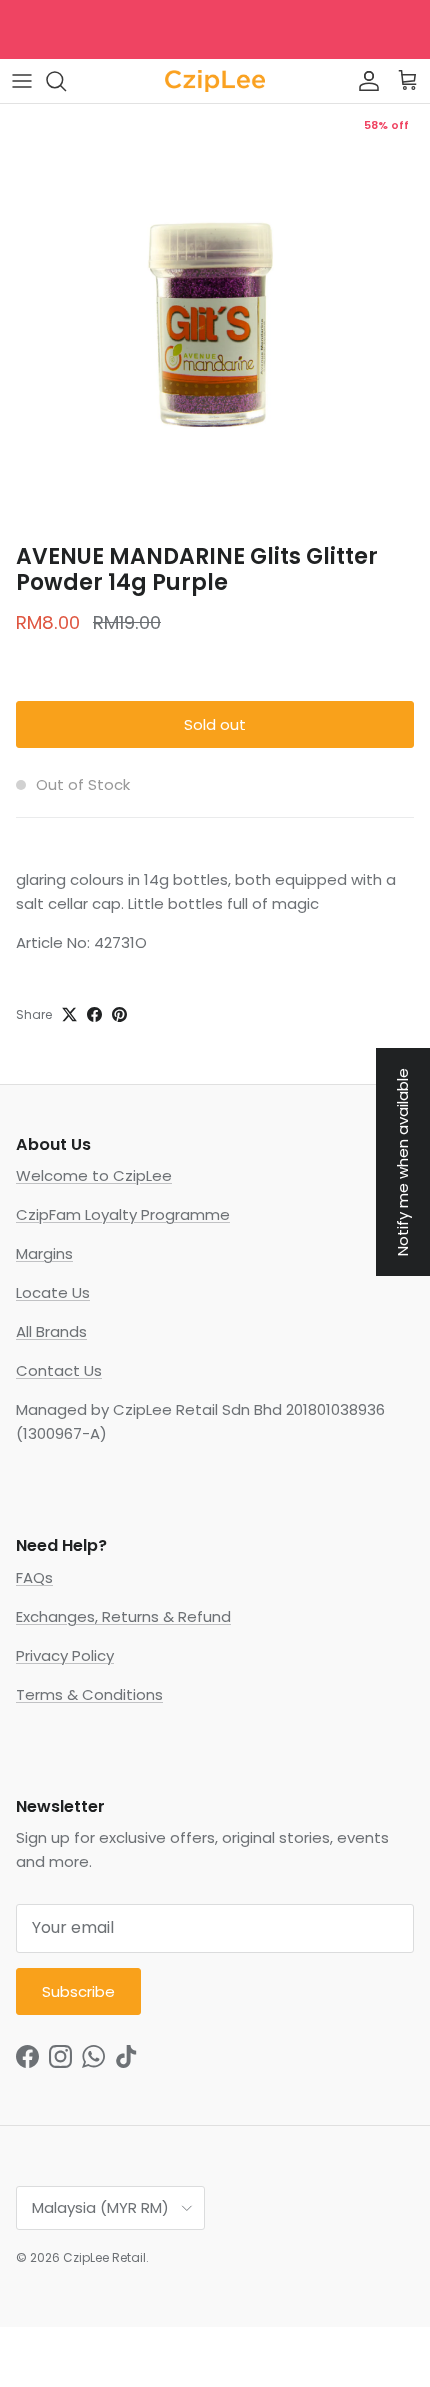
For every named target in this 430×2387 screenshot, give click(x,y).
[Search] (66, 81)
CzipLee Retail (104, 2257)
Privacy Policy (65, 1655)
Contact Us (59, 1370)
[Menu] (22, 81)
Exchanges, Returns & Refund (123, 1616)
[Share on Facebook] (94, 1014)
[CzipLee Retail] (215, 81)
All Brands (51, 1331)
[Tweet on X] (69, 1014)
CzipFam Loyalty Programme (123, 1214)
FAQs (34, 1577)
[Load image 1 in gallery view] (215, 319)
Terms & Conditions (89, 1694)
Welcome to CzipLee (94, 1175)
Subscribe (78, 1991)
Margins (44, 1253)
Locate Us (53, 1292)
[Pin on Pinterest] (119, 1014)
